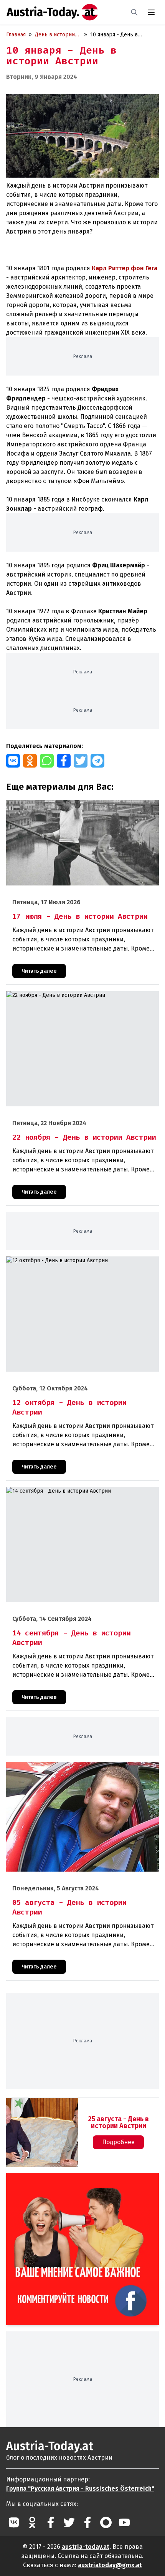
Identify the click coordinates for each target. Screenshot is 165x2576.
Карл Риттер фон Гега (125, 268)
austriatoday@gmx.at (110, 2565)
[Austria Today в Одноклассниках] (32, 2522)
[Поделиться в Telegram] (97, 761)
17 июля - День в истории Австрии (50, 804)
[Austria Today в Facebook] (51, 2522)
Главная (16, 35)
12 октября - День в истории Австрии (54, 1260)
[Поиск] (134, 12)
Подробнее (118, 2142)
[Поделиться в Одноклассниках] (30, 761)
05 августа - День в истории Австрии (53, 1766)
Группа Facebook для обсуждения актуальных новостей (74, 2182)
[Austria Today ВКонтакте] (14, 2522)
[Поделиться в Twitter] (81, 761)
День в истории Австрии (55, 35)
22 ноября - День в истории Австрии (53, 995)
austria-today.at (86, 2547)
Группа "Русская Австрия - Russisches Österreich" (80, 2489)
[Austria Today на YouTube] (124, 2522)
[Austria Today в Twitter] (69, 2522)
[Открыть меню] (151, 12)
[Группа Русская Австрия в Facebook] (87, 2522)
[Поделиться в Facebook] (64, 761)
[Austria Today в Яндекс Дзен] (106, 2522)
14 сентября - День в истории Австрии (55, 1491)
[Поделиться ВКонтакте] (13, 761)
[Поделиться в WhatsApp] (47, 761)
